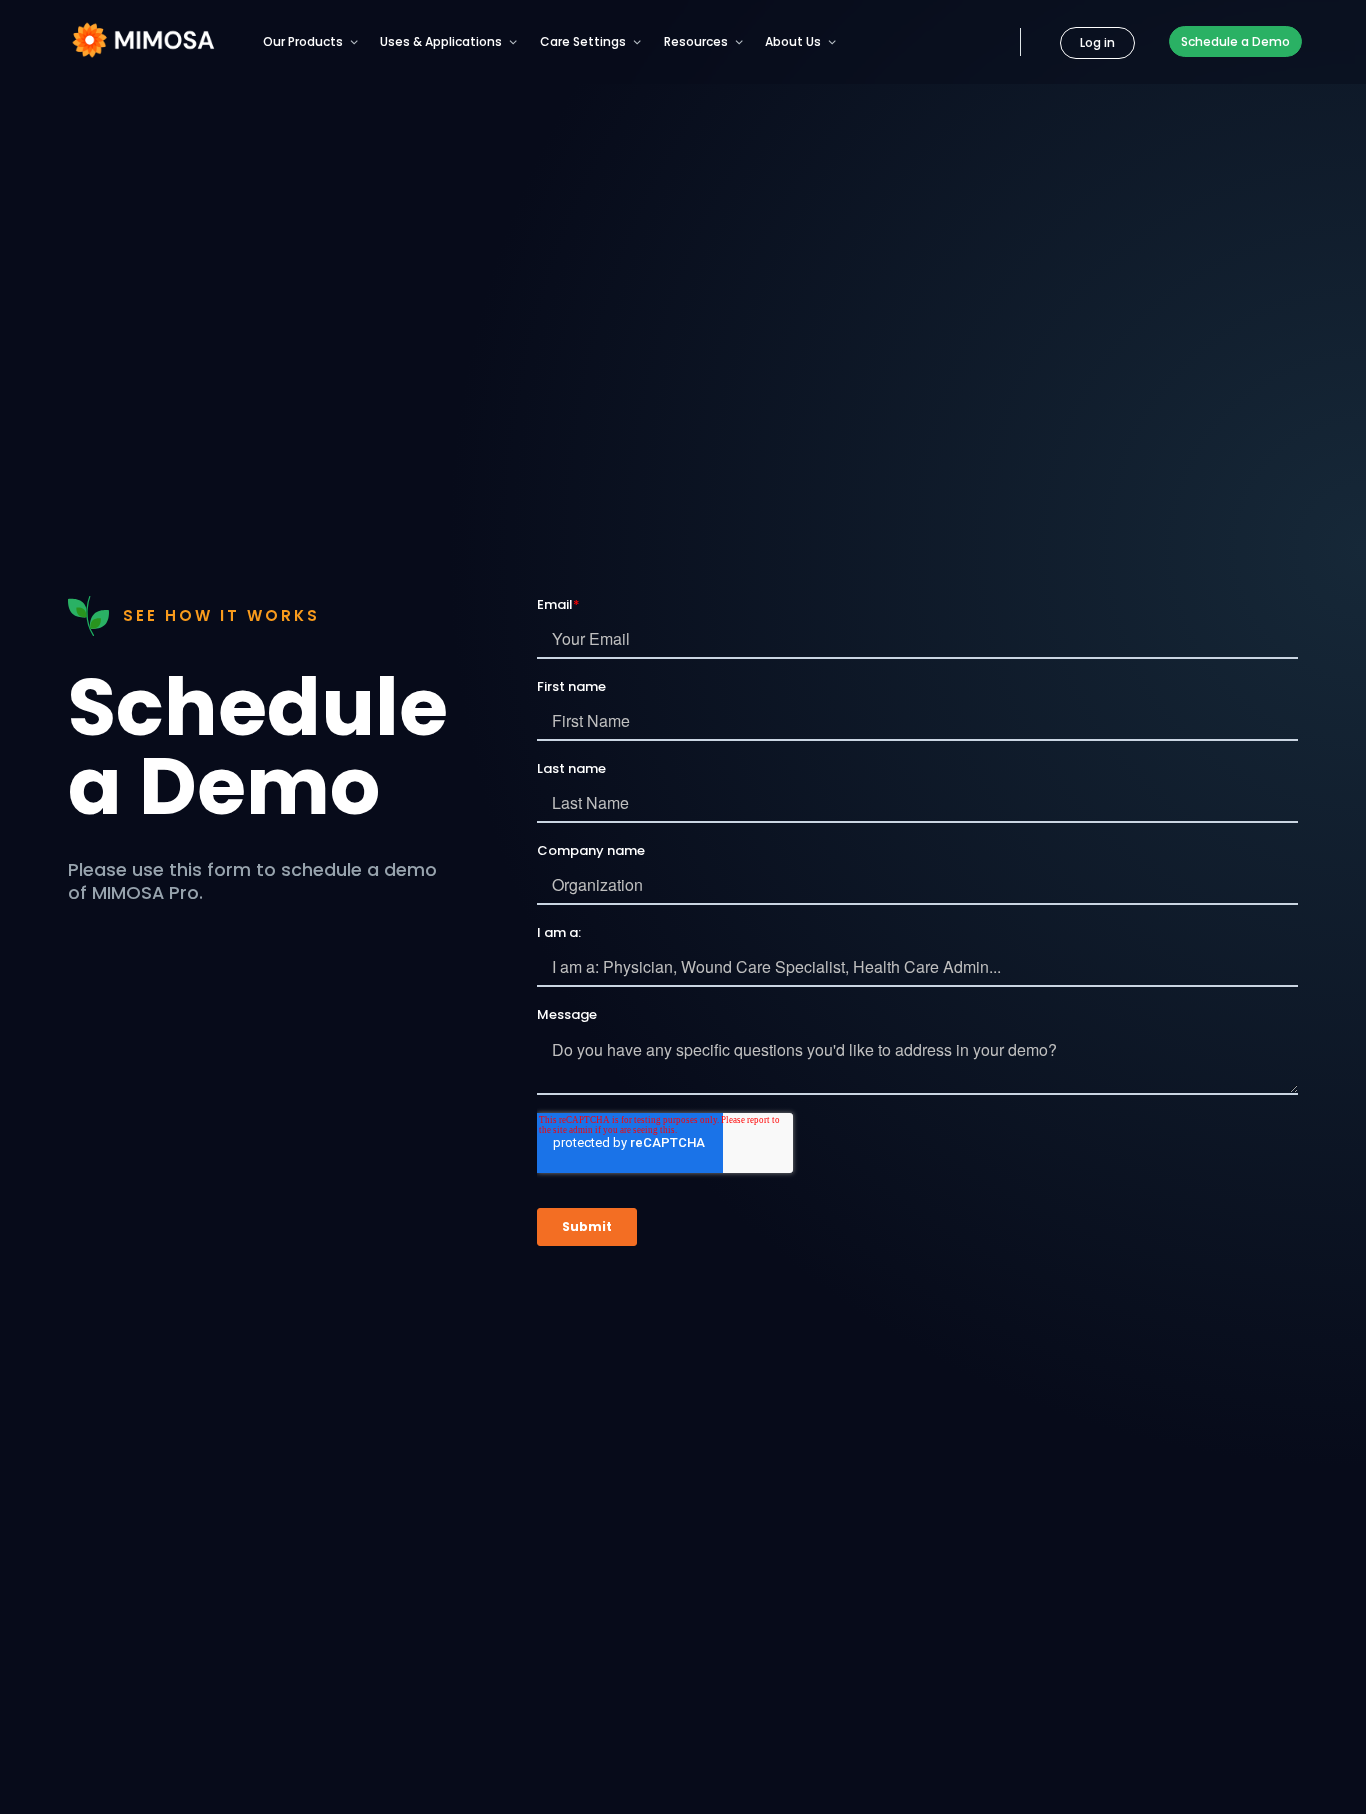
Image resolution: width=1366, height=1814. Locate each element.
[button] (311, 40)
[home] (142, 40)
